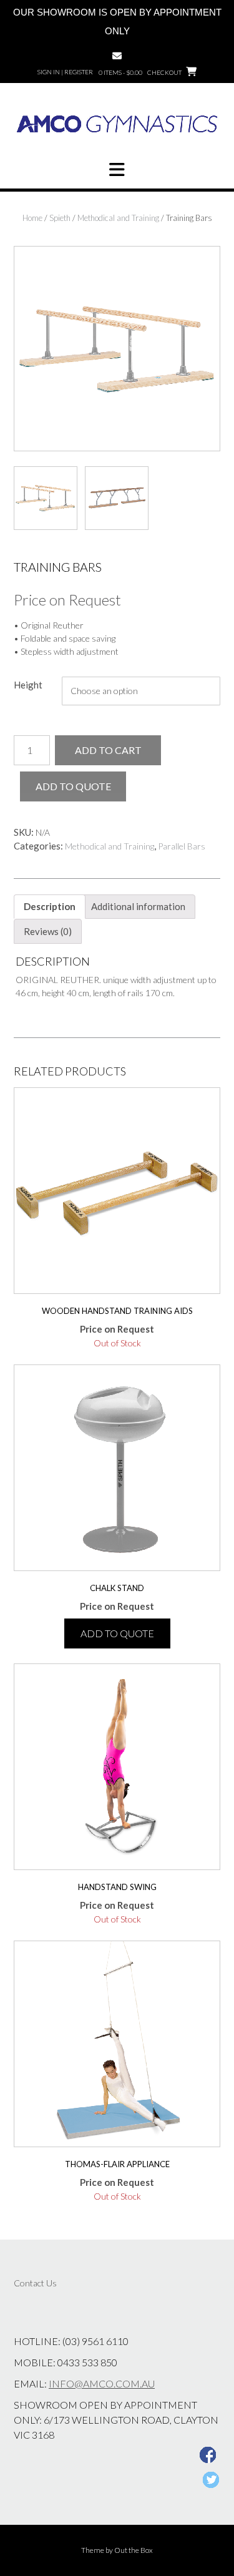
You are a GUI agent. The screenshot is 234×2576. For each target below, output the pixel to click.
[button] (117, 170)
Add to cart (108, 750)
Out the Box (134, 2550)
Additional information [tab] (138, 906)
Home (32, 218)
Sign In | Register (65, 72)
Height (28, 685)
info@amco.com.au (102, 2383)
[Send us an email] (117, 56)
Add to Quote (73, 786)
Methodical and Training (118, 218)
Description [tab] (50, 906)
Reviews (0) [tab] (48, 931)
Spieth (60, 218)
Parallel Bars (182, 846)
